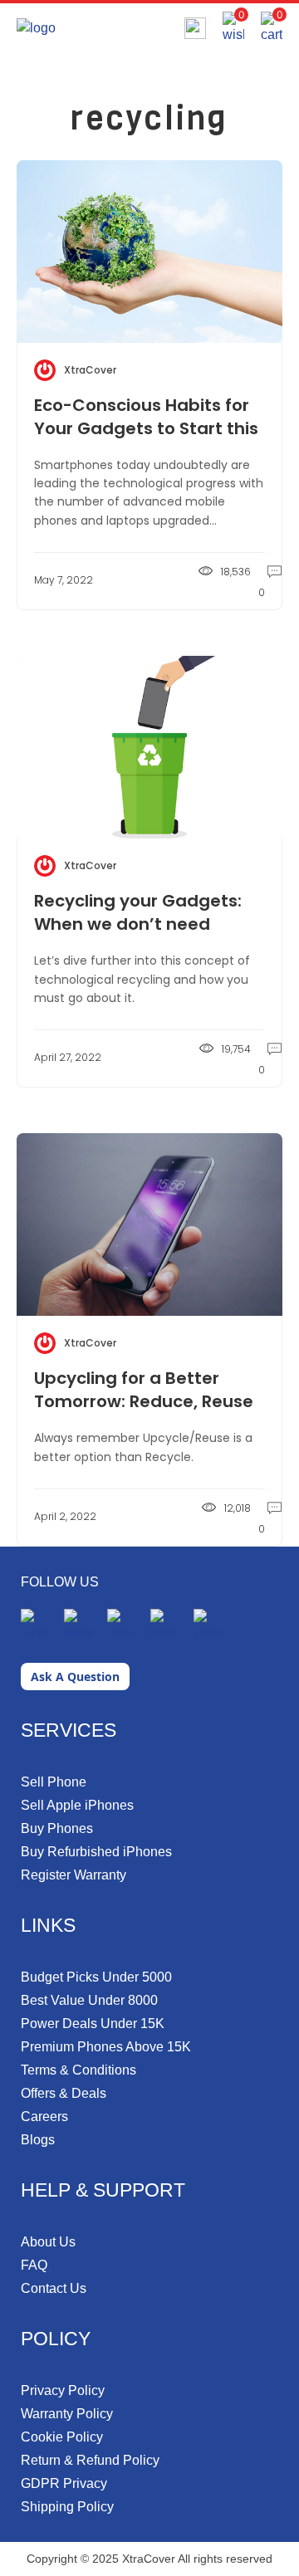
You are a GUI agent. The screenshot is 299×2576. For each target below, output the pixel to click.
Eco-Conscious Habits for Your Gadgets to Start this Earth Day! (146, 428)
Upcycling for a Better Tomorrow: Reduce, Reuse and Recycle (144, 1401)
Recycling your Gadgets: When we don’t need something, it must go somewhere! (138, 936)
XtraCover (90, 370)
